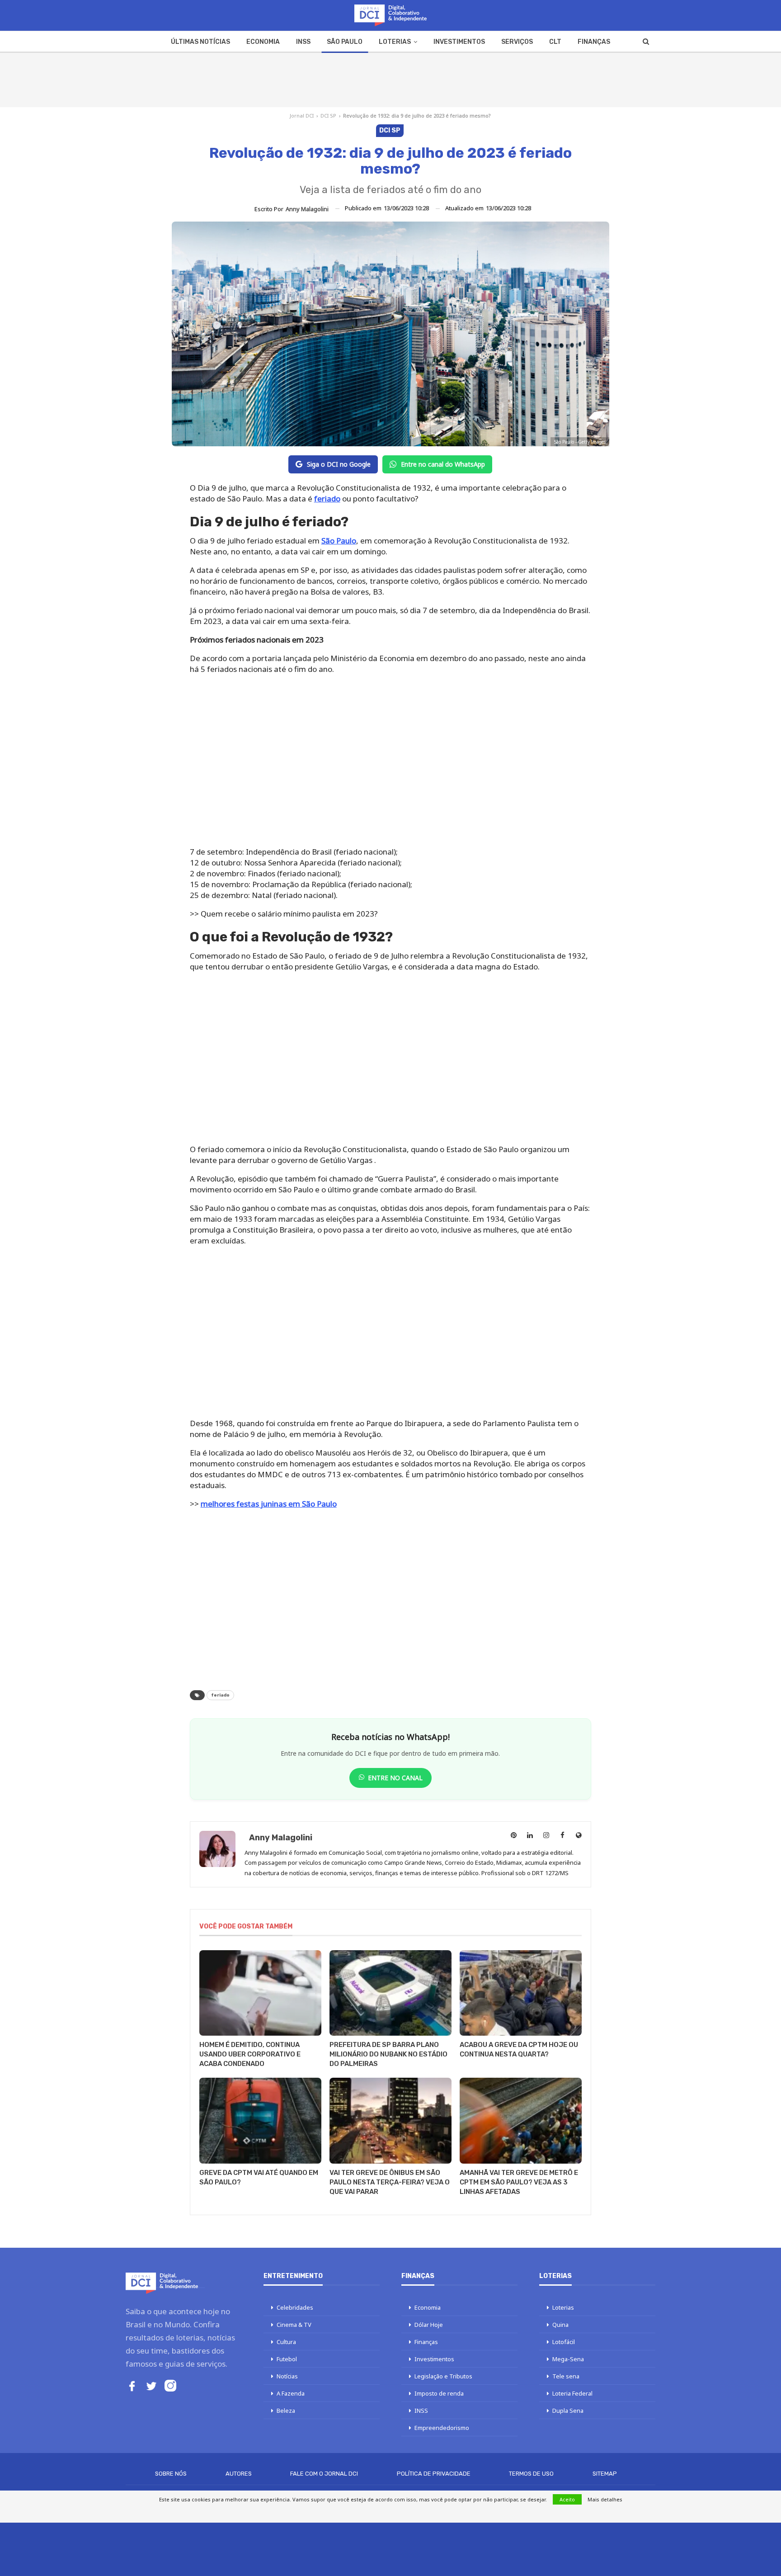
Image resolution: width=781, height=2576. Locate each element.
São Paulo (345, 42)
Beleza (286, 2411)
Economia (263, 42)
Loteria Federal (572, 2393)
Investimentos (459, 42)
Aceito (567, 2499)
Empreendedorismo (442, 2428)
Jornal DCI (302, 116)
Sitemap (605, 2474)
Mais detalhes (605, 2499)
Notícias (287, 2376)
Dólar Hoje (429, 2325)
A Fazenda (291, 2393)
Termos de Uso (531, 2474)
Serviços (517, 42)
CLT (555, 42)
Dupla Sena (568, 2411)
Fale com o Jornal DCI (324, 2474)
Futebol (287, 2359)
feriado (327, 499)
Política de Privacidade (434, 2474)
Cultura (286, 2342)
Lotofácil (564, 2342)
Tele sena (566, 2376)
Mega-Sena (568, 2359)
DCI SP (328, 116)
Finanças (594, 42)
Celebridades (295, 2307)
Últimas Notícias (200, 42)
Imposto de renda (439, 2393)
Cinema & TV (294, 2325)
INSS (303, 42)
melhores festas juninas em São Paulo (269, 1504)
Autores (239, 2474)
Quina (560, 2325)
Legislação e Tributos (443, 2376)
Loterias (395, 42)
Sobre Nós (171, 2474)
